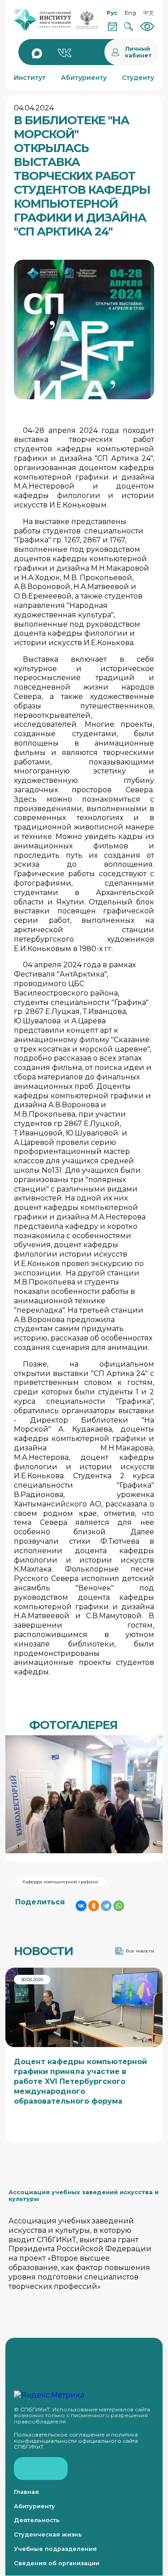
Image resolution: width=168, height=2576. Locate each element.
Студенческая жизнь (48, 2535)
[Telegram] (106, 1906)
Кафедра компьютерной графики (60, 1882)
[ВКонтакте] (81, 1906)
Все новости (140, 1951)
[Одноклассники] (94, 1906)
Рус (112, 13)
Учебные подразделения (55, 2549)
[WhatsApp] (119, 1906)
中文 (149, 13)
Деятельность (37, 2520)
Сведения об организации (57, 2563)
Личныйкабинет (138, 52)
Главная (26, 2492)
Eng (130, 13)
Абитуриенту (34, 2506)
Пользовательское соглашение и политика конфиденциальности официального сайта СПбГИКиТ (76, 2441)
